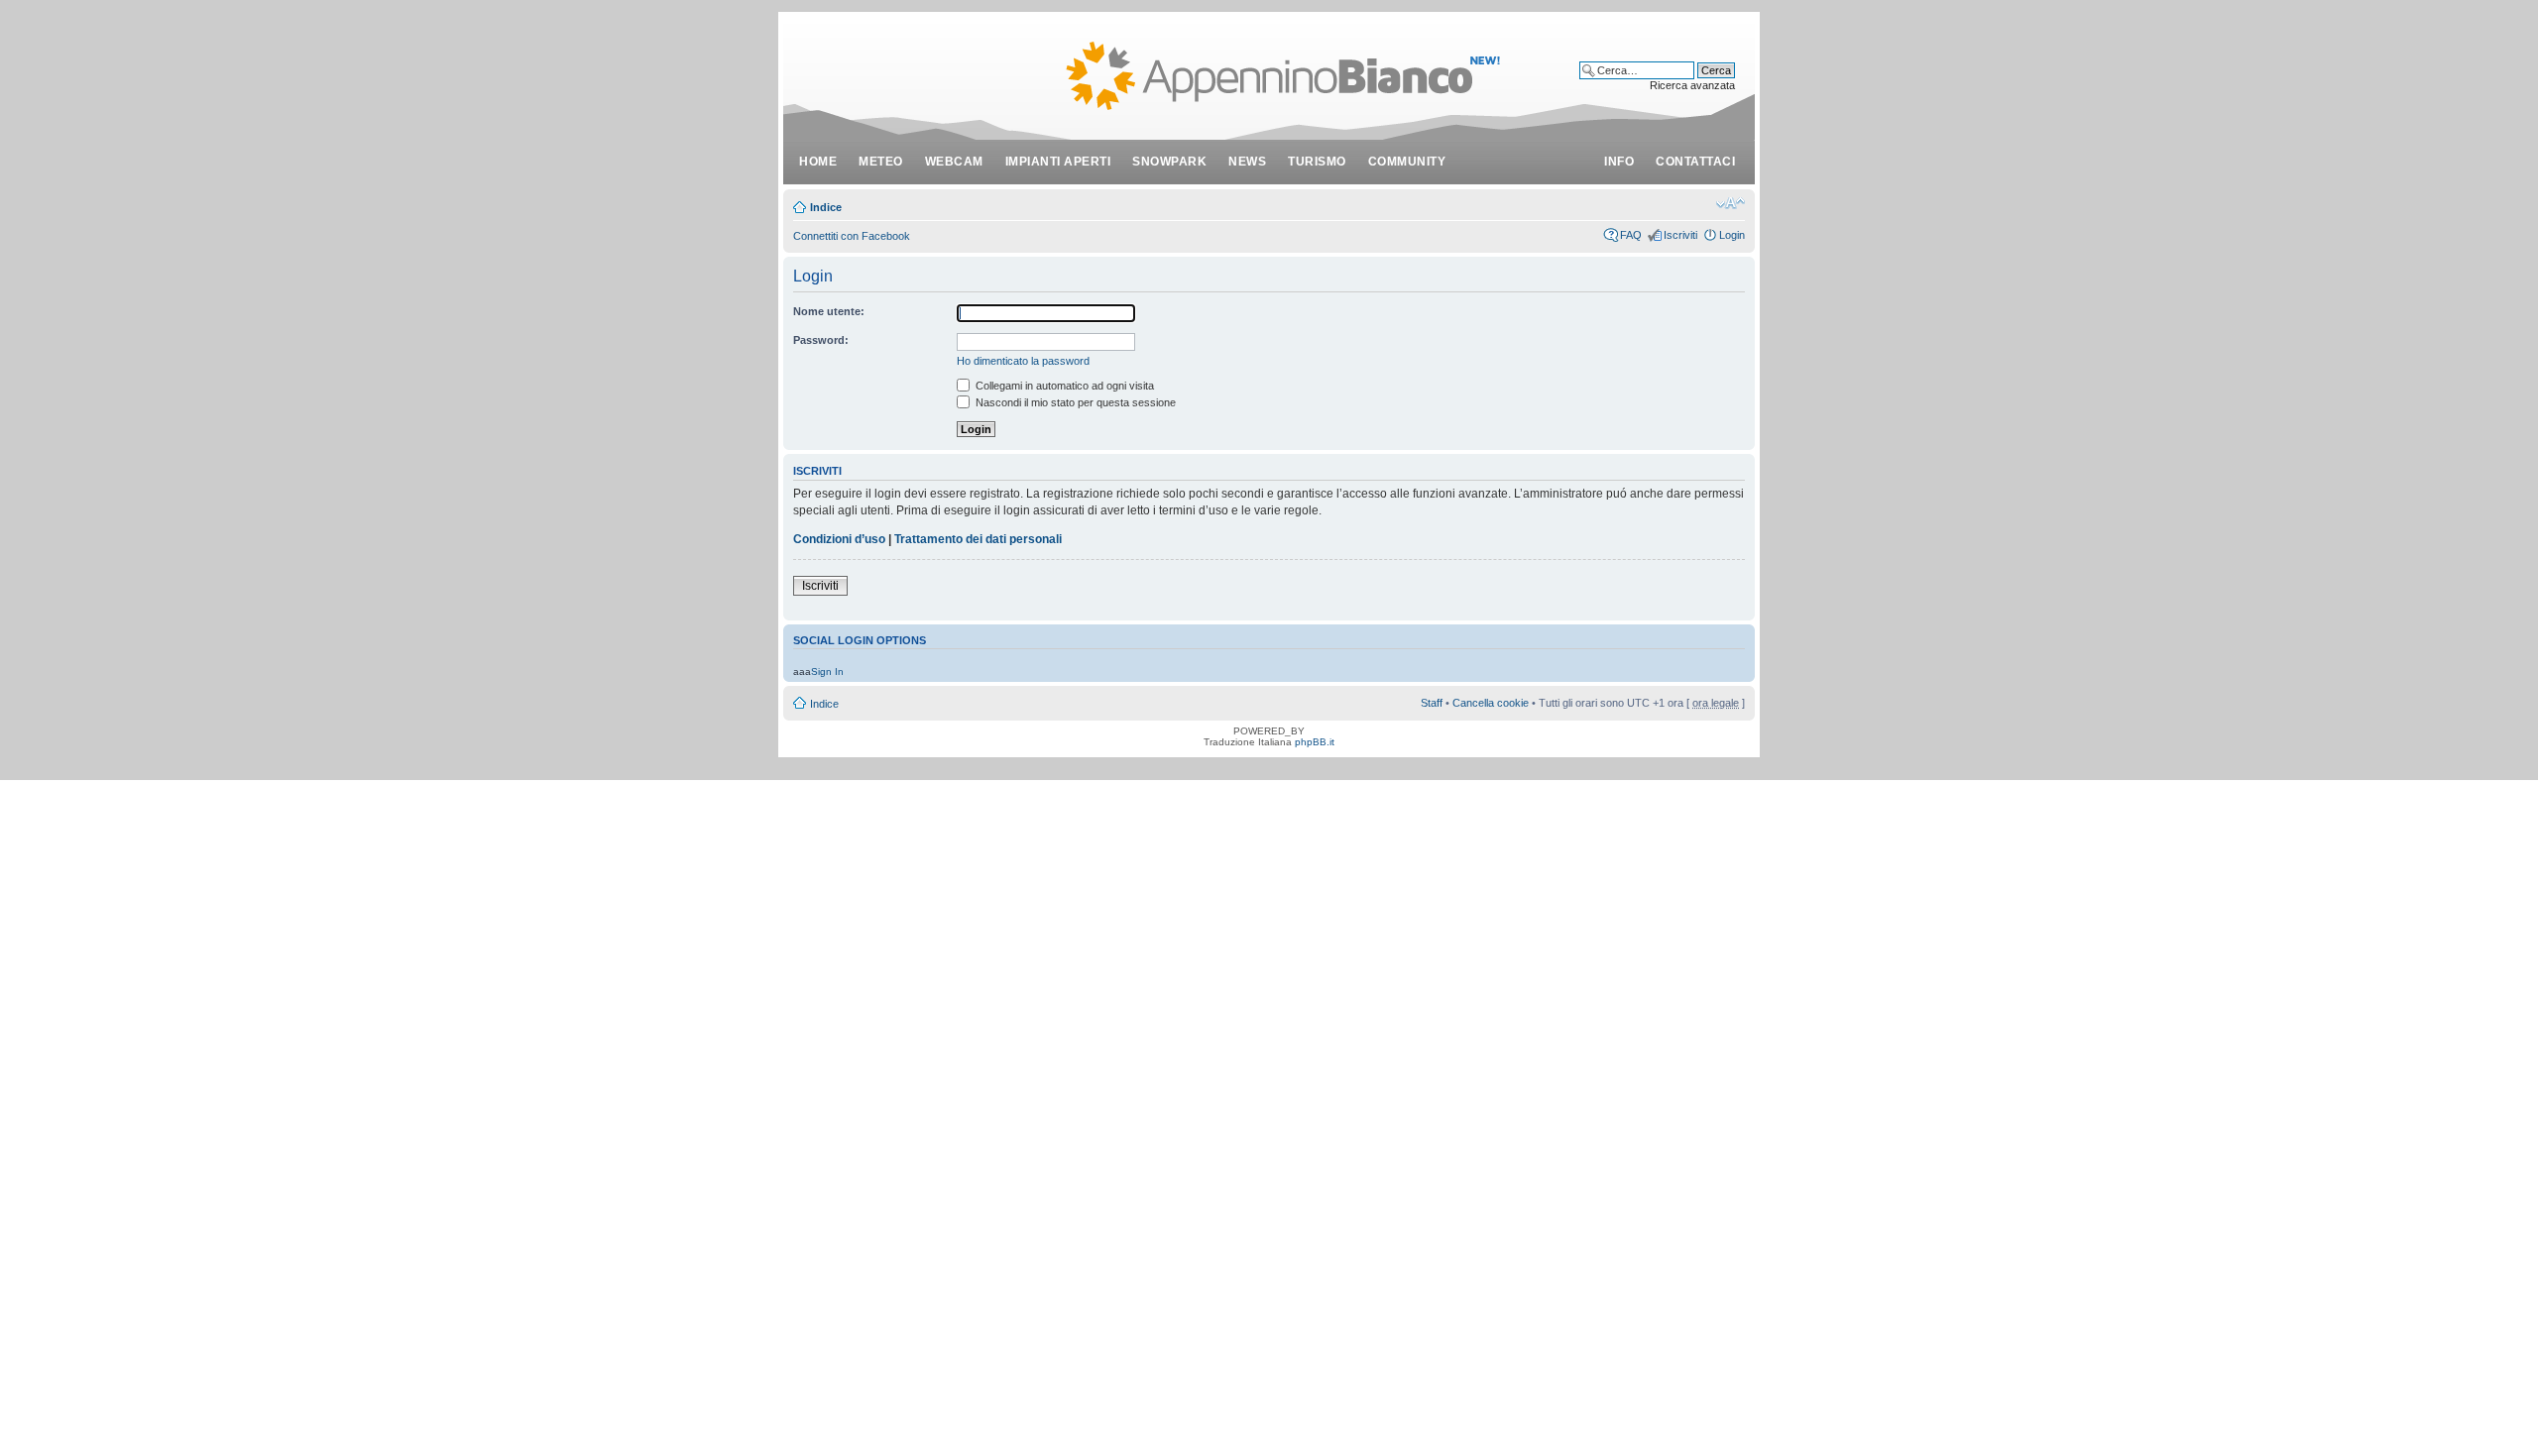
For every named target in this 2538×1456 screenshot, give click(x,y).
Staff (1432, 703)
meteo (881, 162)
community (1407, 162)
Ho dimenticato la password (1023, 361)
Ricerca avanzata (1692, 85)
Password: (821, 340)
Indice (826, 207)
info (1619, 162)
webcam (954, 162)
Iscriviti (1680, 235)
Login (1732, 235)
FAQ (1631, 235)
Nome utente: (829, 311)
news (1247, 162)
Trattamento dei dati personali (978, 539)
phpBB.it (1315, 742)
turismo (1317, 162)
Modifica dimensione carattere (1730, 203)
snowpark (1169, 162)
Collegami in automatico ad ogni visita (1063, 386)
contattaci (1695, 162)
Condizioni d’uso (839, 539)
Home (818, 162)
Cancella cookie (1491, 703)
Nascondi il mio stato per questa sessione (1074, 402)
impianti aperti (1058, 162)
